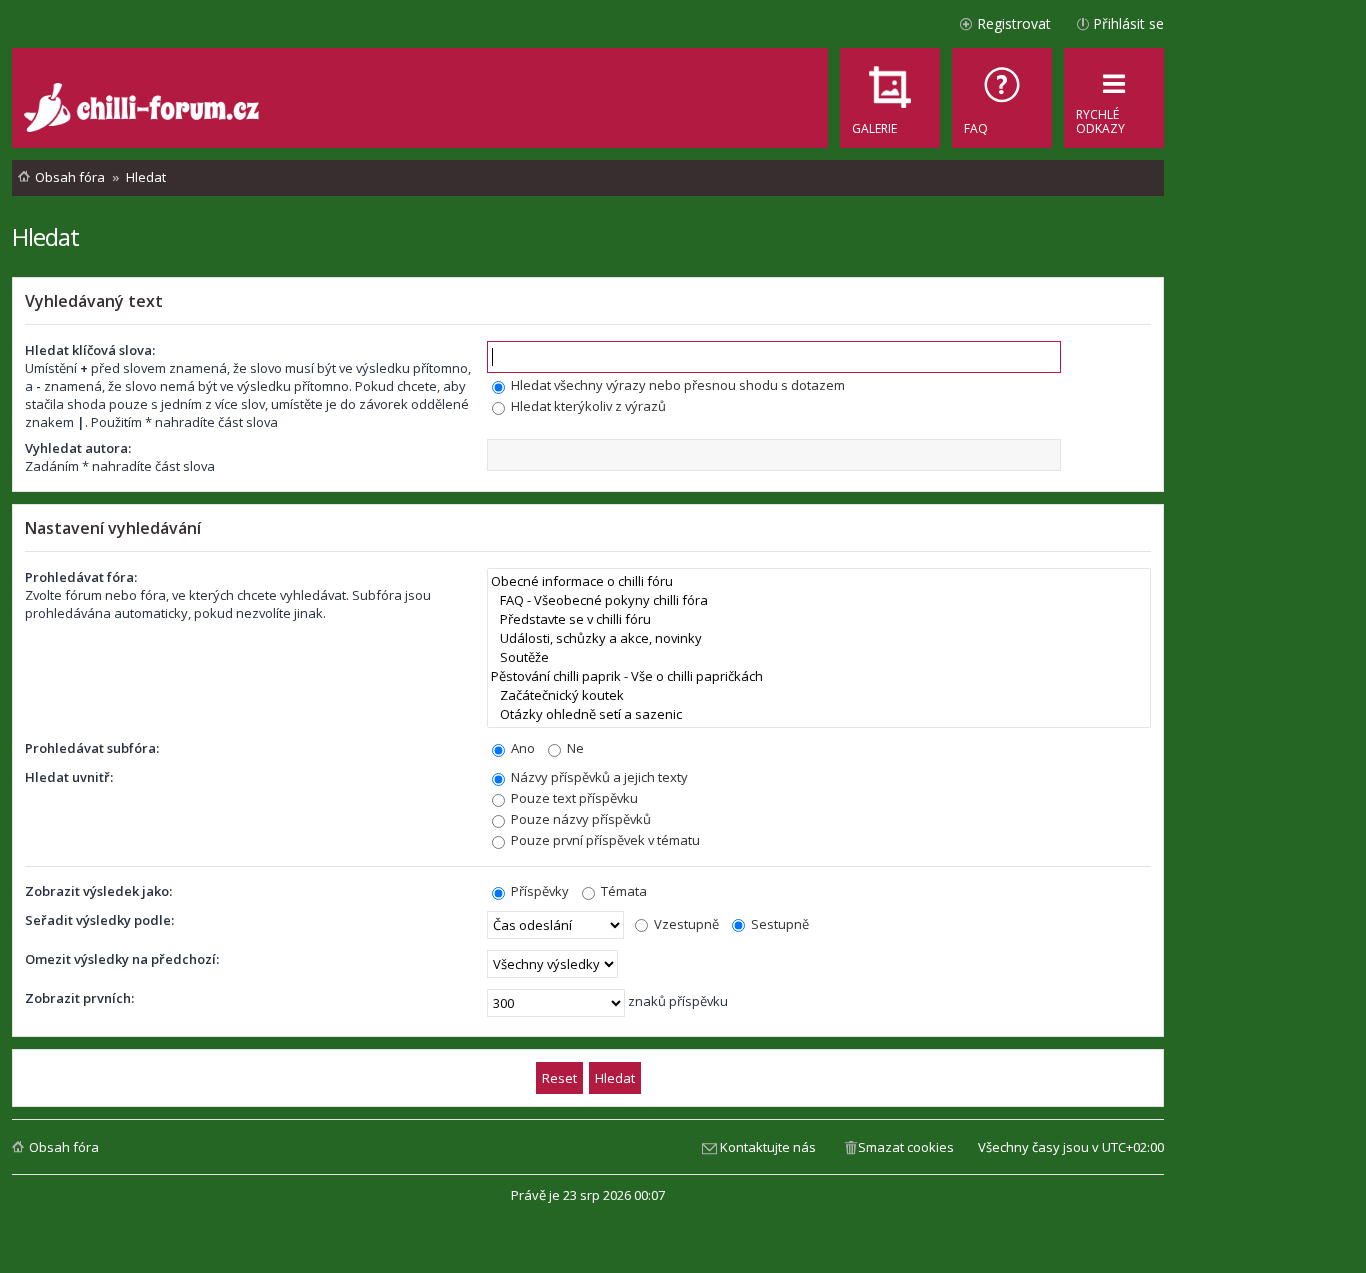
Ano (521, 748)
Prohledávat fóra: (81, 577)
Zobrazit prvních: (79, 998)
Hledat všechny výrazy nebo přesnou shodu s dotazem (676, 385)
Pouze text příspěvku (573, 798)
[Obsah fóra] (144, 110)
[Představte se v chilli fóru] (819, 619)
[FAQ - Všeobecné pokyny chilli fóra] (819, 600)
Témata (622, 891)
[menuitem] (1002, 98)
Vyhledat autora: (78, 448)
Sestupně (778, 924)
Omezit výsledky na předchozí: (122, 959)
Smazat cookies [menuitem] (906, 1147)
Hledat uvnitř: (69, 777)
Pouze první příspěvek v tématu (604, 840)
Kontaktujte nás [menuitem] (768, 1147)
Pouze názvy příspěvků (579, 819)
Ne (574, 748)
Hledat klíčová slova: (90, 350)
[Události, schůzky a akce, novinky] (819, 638)
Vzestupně (685, 924)
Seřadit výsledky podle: (99, 920)
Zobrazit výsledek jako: (98, 891)
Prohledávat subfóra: (92, 748)
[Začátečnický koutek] (819, 695)
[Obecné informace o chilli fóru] (819, 581)
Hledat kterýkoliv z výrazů (587, 406)
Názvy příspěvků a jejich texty (598, 777)
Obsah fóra (64, 1147)
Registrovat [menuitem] (1014, 23)
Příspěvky (538, 891)
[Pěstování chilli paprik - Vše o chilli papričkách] (819, 676)
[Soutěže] (819, 657)
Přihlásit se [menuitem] (1128, 23)
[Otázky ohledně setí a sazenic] (819, 714)
